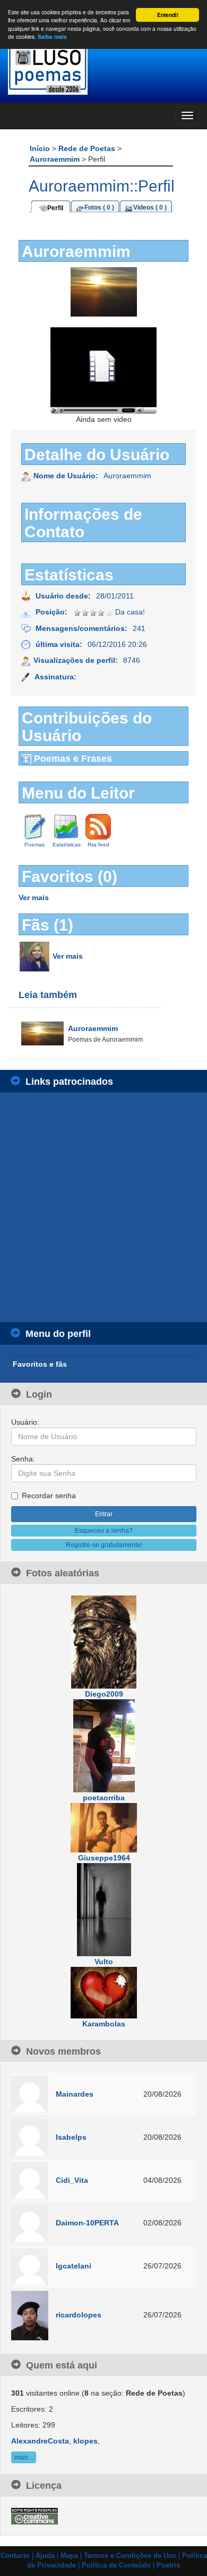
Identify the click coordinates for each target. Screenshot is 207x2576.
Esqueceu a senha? (104, 1531)
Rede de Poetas (88, 148)
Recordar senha (49, 1495)
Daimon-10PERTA (87, 2223)
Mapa (69, 2556)
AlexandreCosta (40, 2441)
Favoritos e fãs (40, 1364)
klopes (85, 2441)
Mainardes (75, 2094)
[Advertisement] (103, 1208)
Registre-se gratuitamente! (104, 1545)
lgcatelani (74, 2266)
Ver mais (34, 898)
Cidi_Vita (72, 2180)
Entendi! (168, 15)
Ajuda (45, 2556)
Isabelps (71, 2137)
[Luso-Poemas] (103, 69)
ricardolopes (79, 2315)
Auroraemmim (56, 159)
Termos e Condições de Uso (130, 2556)
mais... (24, 2457)
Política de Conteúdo (116, 2565)
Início (41, 148)
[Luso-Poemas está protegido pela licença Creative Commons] (34, 2515)
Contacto (15, 2556)
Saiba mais (52, 37)
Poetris (168, 2565)
